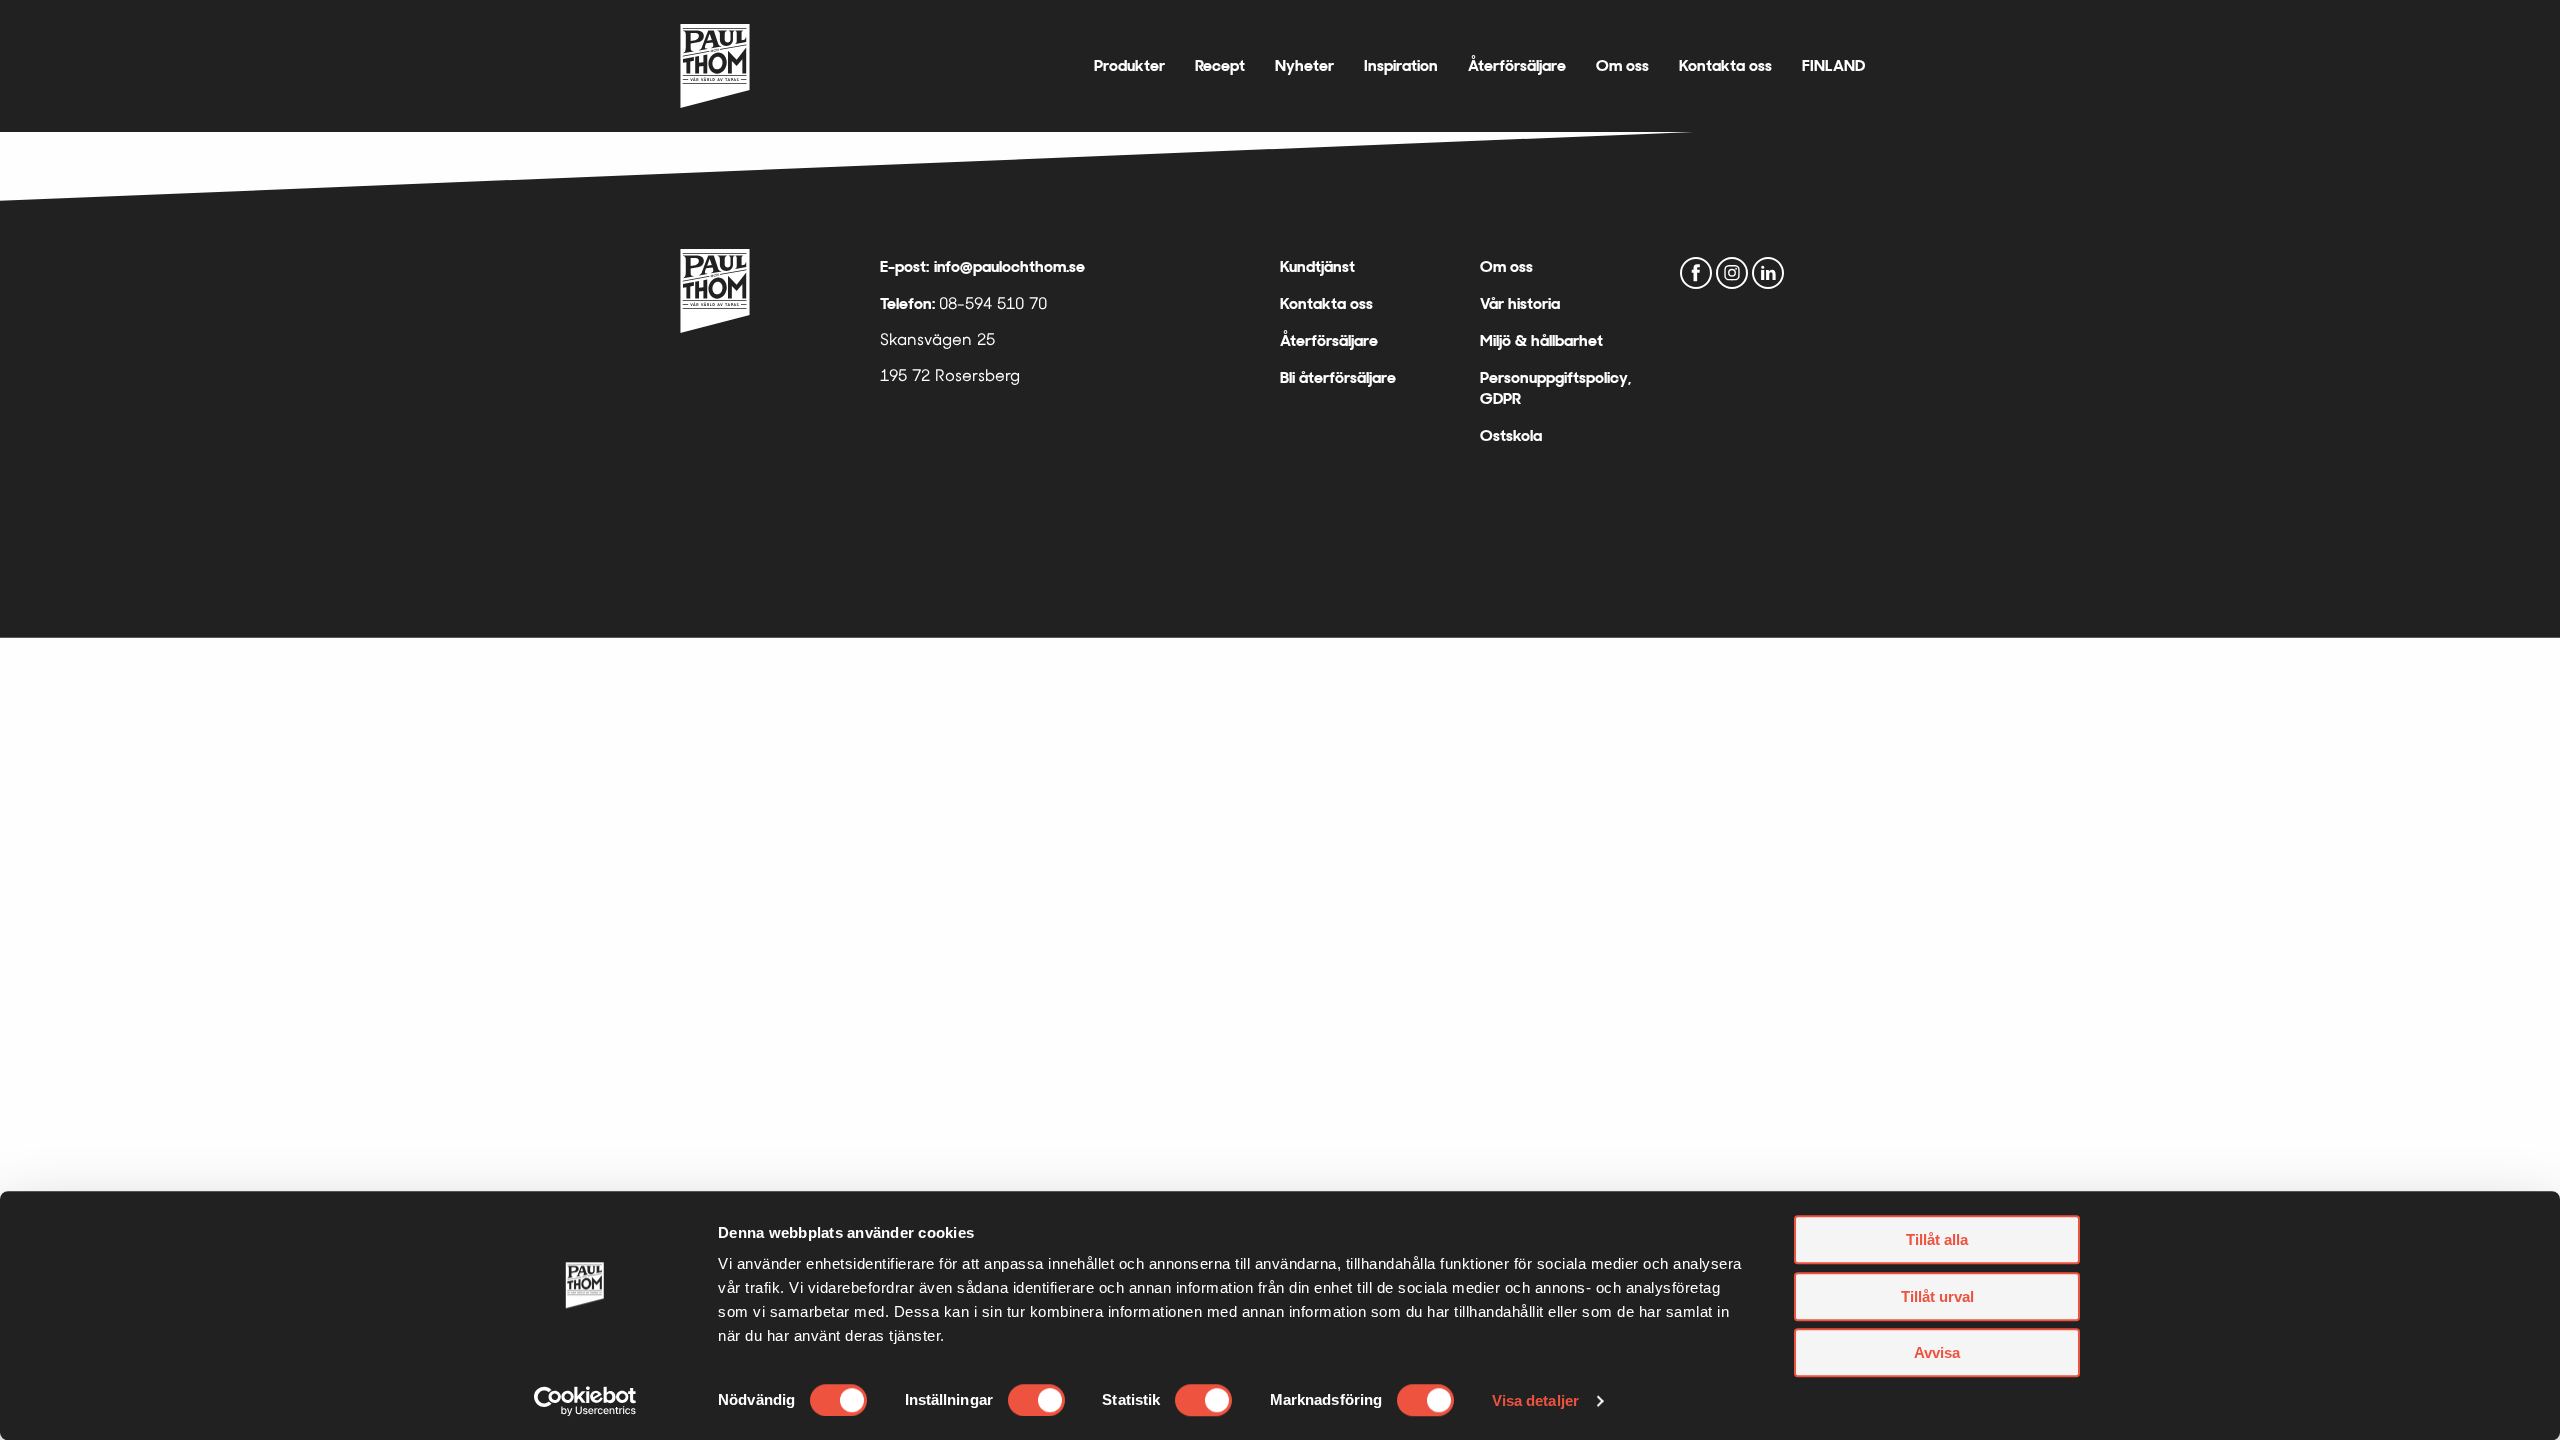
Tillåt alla (1937, 1239)
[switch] (1036, 1400)
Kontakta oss (1725, 65)
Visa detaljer (1535, 1400)
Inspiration (1401, 65)
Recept (1220, 65)
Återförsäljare (1517, 65)
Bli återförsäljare (1338, 377)
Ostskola (1511, 435)
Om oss (1622, 65)
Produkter (1129, 65)
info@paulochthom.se (1009, 266)
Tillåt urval (1937, 1296)
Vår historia (1520, 303)
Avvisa (1937, 1352)
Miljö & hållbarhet (1541, 340)
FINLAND (1833, 65)
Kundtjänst (1317, 266)
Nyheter (1304, 65)
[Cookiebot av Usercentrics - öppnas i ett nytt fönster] (585, 1401)
